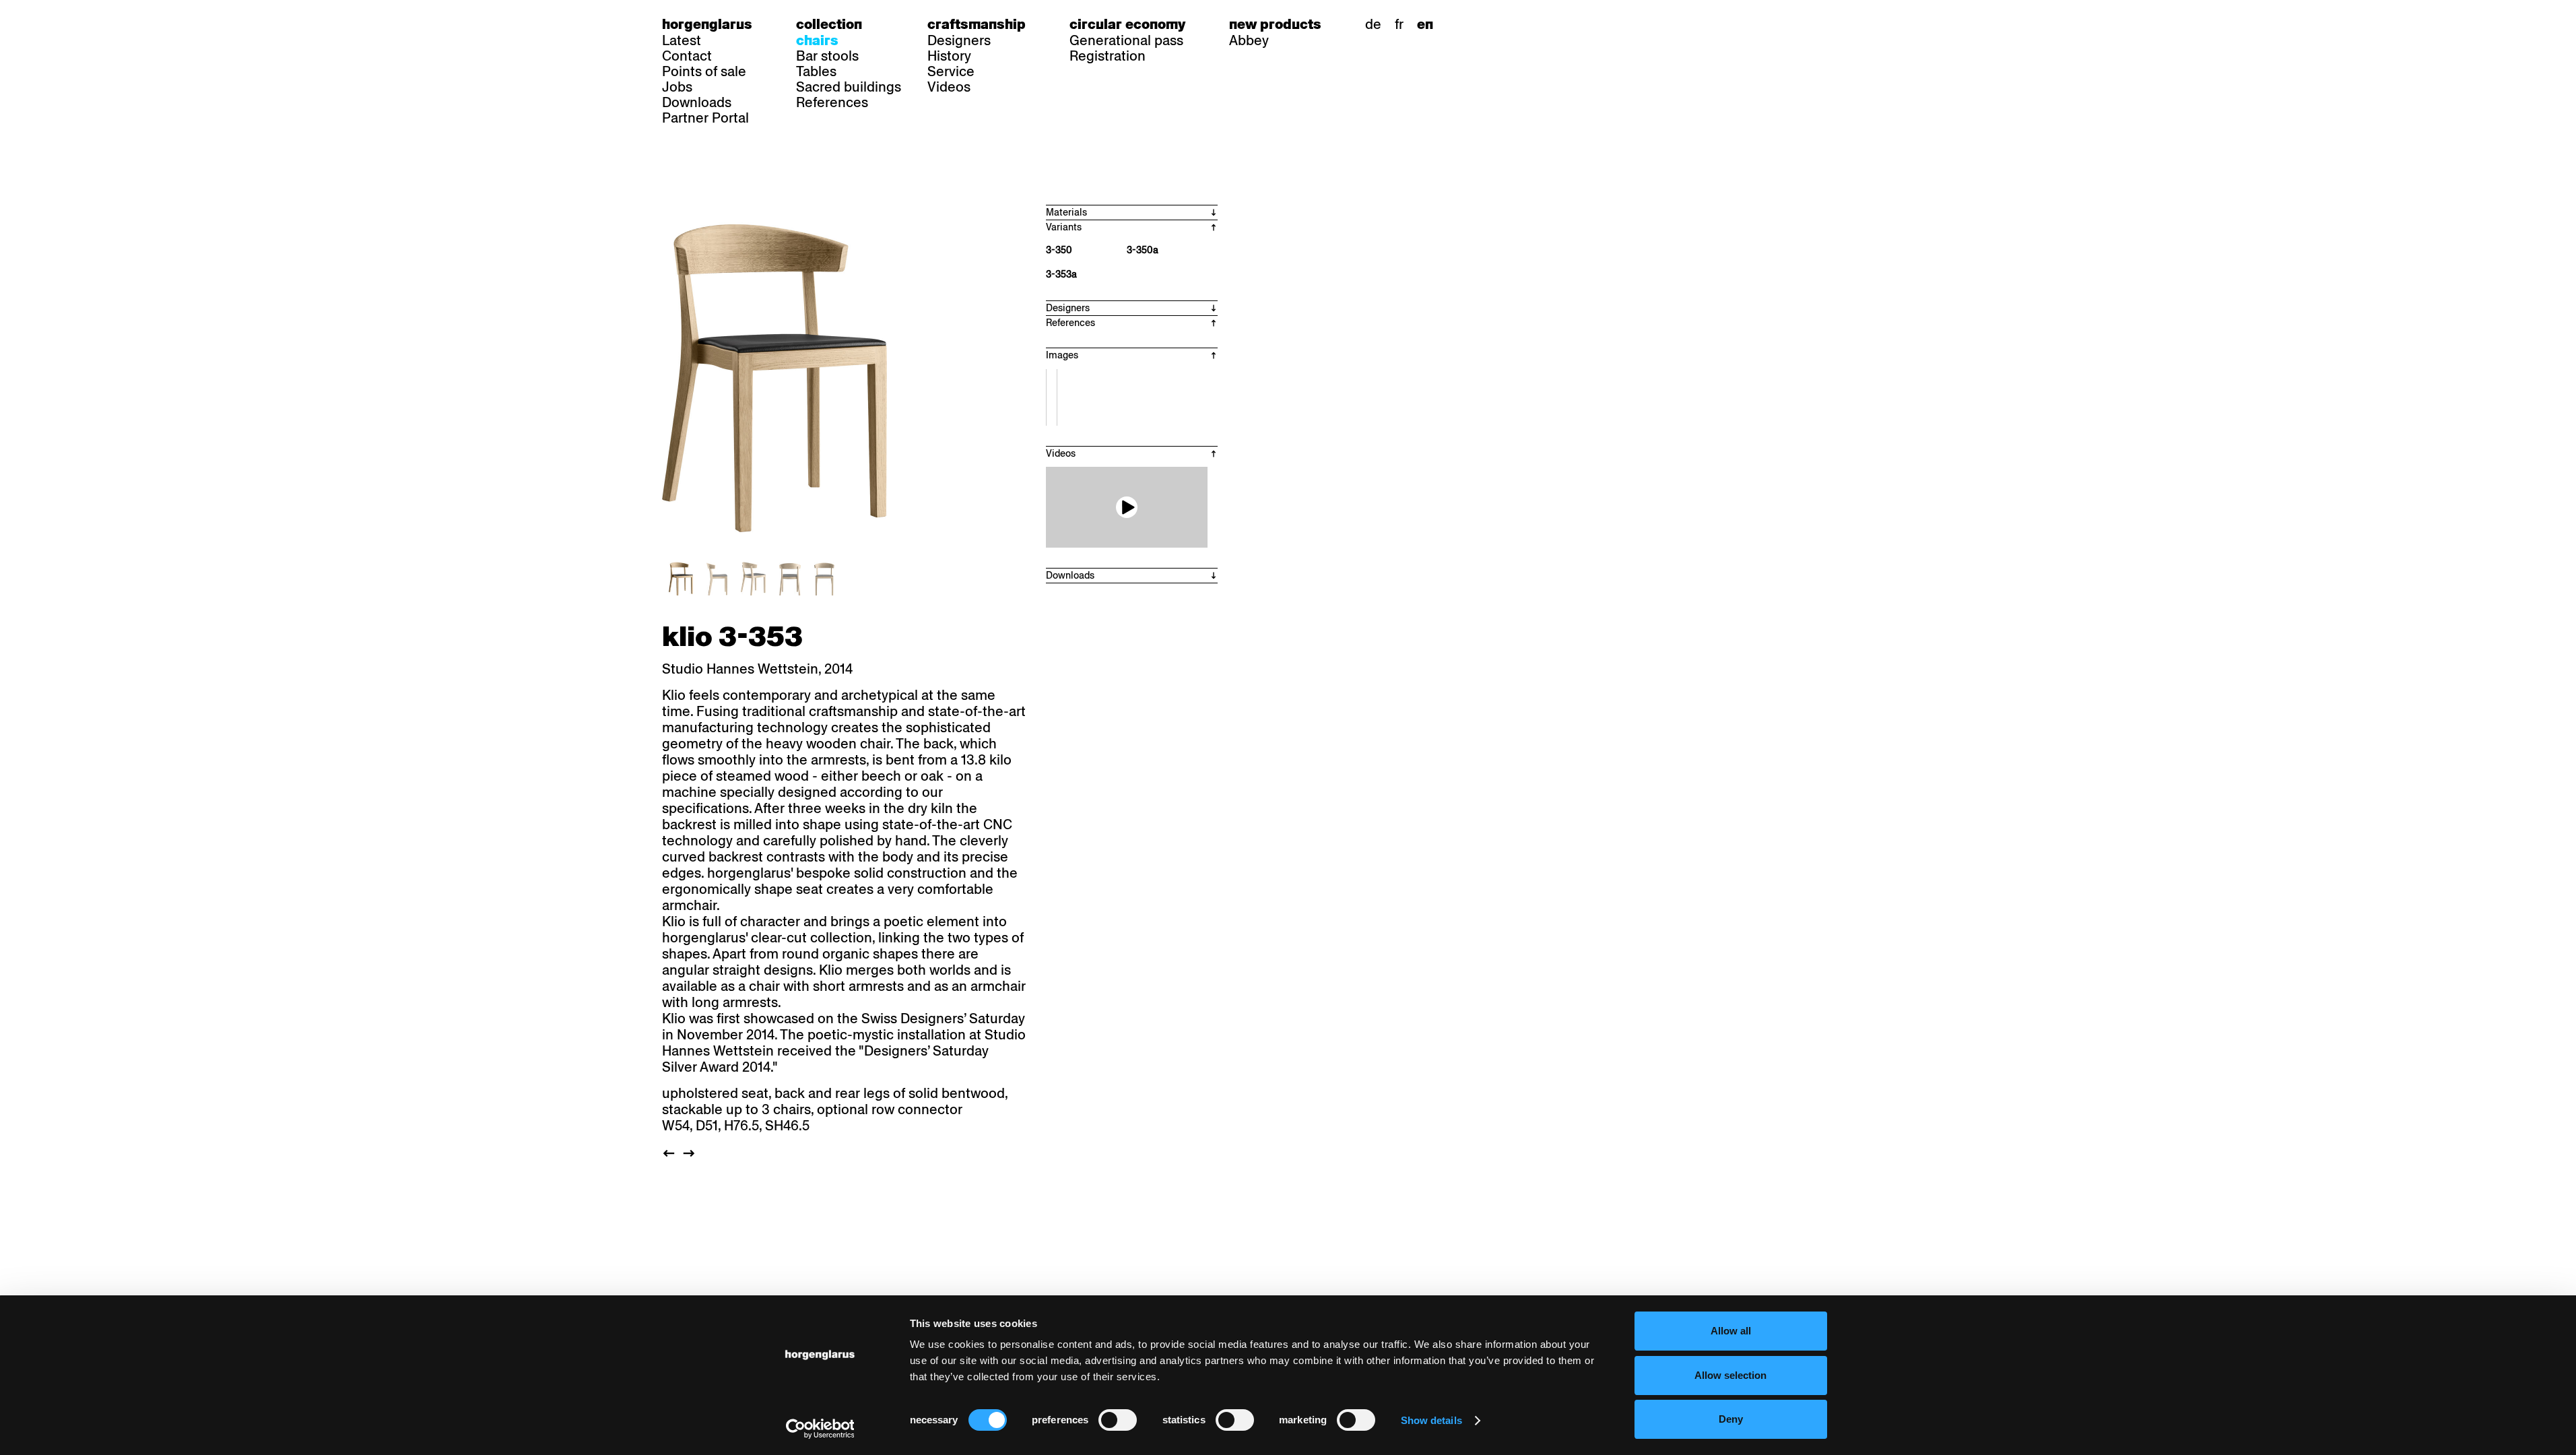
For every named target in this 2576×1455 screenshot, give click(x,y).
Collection (829, 24)
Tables (816, 71)
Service (951, 71)
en (1425, 24)
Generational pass (1126, 40)
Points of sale (704, 71)
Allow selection (1730, 1375)
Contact (687, 56)
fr (1399, 24)
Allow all (1731, 1331)
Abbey (1249, 40)
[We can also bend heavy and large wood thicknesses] (1127, 507)
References (832, 102)
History (949, 56)
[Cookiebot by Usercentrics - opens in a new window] (820, 1429)
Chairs (817, 40)
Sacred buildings (849, 87)
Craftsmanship (977, 24)
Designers (959, 40)
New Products (1275, 24)
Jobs (677, 87)
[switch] (1118, 1420)
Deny (1731, 1419)
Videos (949, 87)
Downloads (697, 102)
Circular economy (1127, 24)
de (1373, 24)
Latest (682, 40)
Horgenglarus (707, 24)
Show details (1431, 1420)
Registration (1108, 56)
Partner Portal (705, 118)
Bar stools (827, 56)
